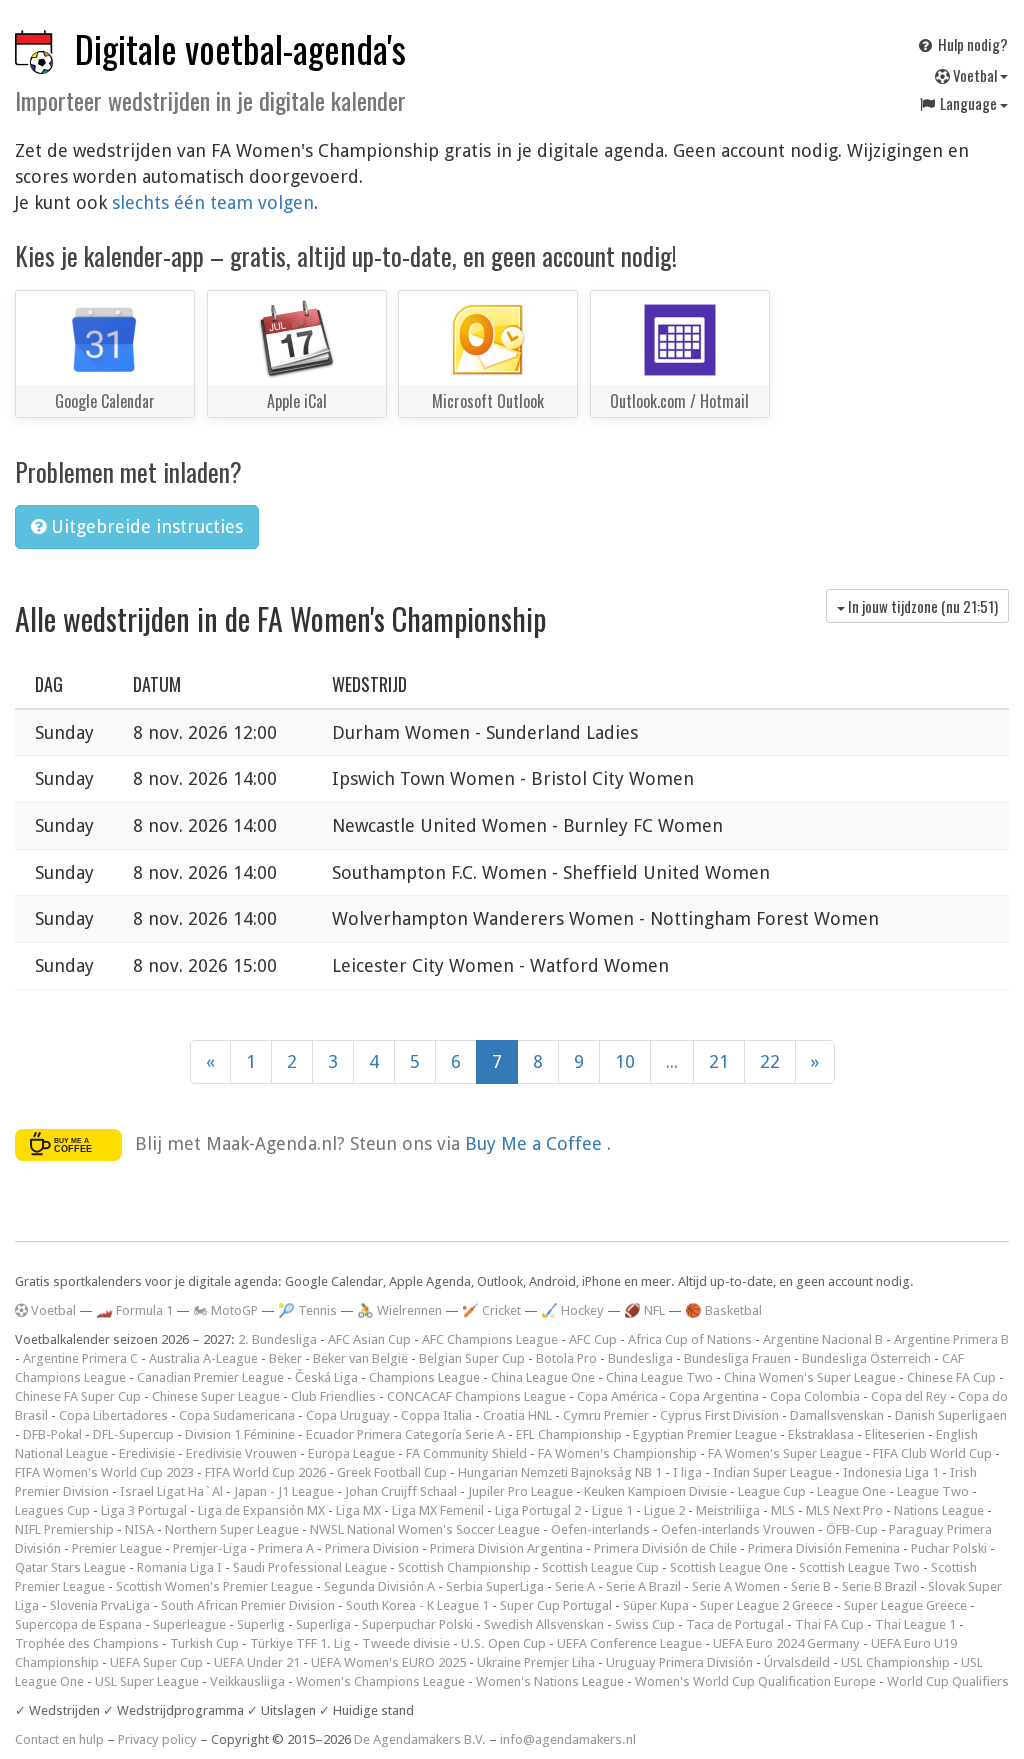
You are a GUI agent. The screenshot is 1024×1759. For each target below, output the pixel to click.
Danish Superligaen (951, 1415)
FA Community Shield (466, 1453)
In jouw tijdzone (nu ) (921, 606)
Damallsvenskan (837, 1415)
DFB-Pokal (52, 1434)
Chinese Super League (216, 1396)
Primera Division (372, 1548)
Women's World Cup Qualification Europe (755, 1681)
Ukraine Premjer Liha (536, 1662)
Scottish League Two (859, 1567)
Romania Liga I (179, 1567)
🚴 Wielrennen (399, 1310)
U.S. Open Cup (503, 1643)
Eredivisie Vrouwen (241, 1453)
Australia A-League (203, 1358)
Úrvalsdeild (797, 1662)
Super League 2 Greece (766, 1605)
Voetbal (975, 75)
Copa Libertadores (113, 1415)
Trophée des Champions (87, 1643)
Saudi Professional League (310, 1567)
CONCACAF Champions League (476, 1396)
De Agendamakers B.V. (420, 1739)
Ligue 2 (664, 1510)
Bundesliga (640, 1358)
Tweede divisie (406, 1643)
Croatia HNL (517, 1415)
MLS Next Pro (844, 1510)
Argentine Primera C (80, 1358)
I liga (687, 1472)
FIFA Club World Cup (932, 1453)
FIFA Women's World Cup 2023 (104, 1472)
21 (719, 1061)
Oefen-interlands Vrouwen (738, 1529)
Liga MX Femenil (438, 1510)
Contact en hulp (59, 1739)
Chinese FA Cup (951, 1377)
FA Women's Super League (785, 1453)
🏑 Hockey (572, 1310)
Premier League (117, 1548)
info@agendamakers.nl (568, 1739)
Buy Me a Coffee (536, 1142)
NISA (139, 1529)
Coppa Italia (436, 1415)
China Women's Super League (810, 1377)
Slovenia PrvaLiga (100, 1605)
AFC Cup (593, 1339)
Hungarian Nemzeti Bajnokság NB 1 (560, 1472)
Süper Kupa (656, 1605)
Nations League (939, 1510)
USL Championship (895, 1662)
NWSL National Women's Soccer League (425, 1529)
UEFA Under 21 (257, 1662)
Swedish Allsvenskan (544, 1624)
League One (851, 1491)
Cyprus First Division (719, 1415)
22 (770, 1061)
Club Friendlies (333, 1396)
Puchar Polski (949, 1548)
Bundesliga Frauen (737, 1358)
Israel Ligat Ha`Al (171, 1491)
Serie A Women (736, 1586)
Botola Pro (566, 1358)
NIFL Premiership (64, 1529)
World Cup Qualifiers (948, 1681)
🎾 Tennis (307, 1310)
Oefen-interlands (600, 1529)
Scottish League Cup (600, 1567)
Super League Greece (905, 1605)
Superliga (323, 1624)
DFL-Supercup (133, 1434)
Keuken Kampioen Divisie (655, 1491)
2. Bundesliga (277, 1339)
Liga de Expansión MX (261, 1510)
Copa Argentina (714, 1396)
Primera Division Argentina (506, 1548)
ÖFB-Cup (852, 1529)
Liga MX (358, 1510)
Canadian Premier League (210, 1377)
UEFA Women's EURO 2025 (388, 1662)
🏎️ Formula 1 (134, 1310)
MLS (783, 1510)
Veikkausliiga (247, 1681)
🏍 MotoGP (225, 1310)
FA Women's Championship (617, 1453)
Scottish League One (729, 1567)
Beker (285, 1358)
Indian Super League (772, 1472)
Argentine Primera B (951, 1339)
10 (625, 1061)
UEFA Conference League (629, 1643)
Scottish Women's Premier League (214, 1586)
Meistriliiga (728, 1510)
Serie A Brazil (643, 1586)
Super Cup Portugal (556, 1605)
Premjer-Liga (210, 1548)
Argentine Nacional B (823, 1339)
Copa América (617, 1396)
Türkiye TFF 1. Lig (300, 1643)
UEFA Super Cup (156, 1662)
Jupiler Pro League (520, 1491)
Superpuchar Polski (417, 1624)
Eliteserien (895, 1434)
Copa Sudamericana (237, 1415)
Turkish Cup (204, 1643)
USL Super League (147, 1681)
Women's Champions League (380, 1681)
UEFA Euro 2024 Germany (786, 1643)
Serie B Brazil (879, 1586)
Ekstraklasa (821, 1434)
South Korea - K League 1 (417, 1605)
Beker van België (360, 1358)
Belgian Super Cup (472, 1358)
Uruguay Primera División (679, 1662)
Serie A (575, 1586)
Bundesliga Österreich (866, 1358)
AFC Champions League (490, 1339)
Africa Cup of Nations (690, 1339)
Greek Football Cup (392, 1472)
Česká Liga (326, 1377)
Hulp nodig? (971, 44)
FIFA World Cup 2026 (265, 1472)
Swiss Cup (645, 1624)
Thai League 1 (915, 1624)
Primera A (286, 1548)
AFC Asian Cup (369, 1339)
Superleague (189, 1624)
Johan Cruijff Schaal (401, 1491)
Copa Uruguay (348, 1415)
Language (968, 103)
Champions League (424, 1377)
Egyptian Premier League (705, 1434)
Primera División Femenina (824, 1548)
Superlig (261, 1624)
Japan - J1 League (284, 1491)
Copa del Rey (909, 1396)
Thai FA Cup (829, 1624)
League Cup (772, 1491)
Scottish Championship (464, 1567)
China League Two (659, 1377)
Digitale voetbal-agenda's (240, 48)
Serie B (811, 1586)
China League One (543, 1377)
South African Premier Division (248, 1605)
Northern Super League (232, 1529)
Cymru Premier (606, 1415)
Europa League (351, 1453)
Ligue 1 (612, 1510)
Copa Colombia (815, 1396)
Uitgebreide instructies (144, 526)
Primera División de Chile (665, 1548)
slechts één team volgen (213, 202)
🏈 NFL (644, 1310)
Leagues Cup (52, 1510)
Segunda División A (379, 1586)
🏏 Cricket (491, 1310)
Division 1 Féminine (240, 1434)
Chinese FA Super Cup (78, 1396)
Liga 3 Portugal (144, 1510)
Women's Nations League (550, 1681)
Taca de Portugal (735, 1624)
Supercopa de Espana (78, 1624)
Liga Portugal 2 (538, 1510)
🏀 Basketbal (723, 1310)
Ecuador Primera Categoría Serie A (405, 1434)
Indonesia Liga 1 (891, 1472)
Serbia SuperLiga (495, 1586)
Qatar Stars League (70, 1567)
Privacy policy (157, 1739)
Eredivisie (147, 1453)
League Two (933, 1491)
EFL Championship (569, 1434)
